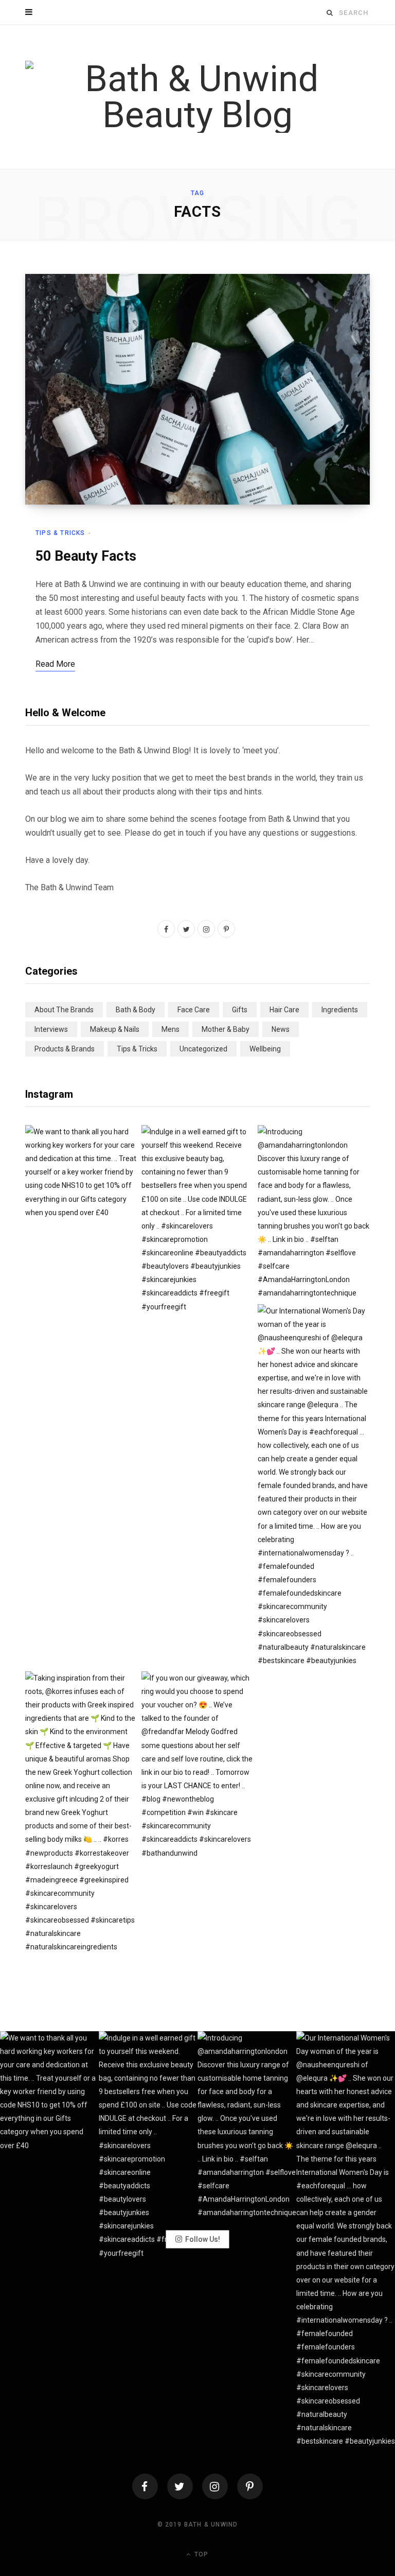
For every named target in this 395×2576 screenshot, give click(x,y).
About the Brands (64, 1010)
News (281, 1029)
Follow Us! (203, 2239)
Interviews (51, 1029)
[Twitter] (180, 2486)
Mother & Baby (226, 1029)
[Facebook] (145, 2486)
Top (200, 2554)
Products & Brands (65, 1049)
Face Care (194, 1010)
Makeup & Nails (115, 1029)
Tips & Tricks (60, 533)
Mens (170, 1029)
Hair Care (284, 1010)
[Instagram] (215, 2486)
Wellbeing (265, 1049)
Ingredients (340, 1010)
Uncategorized (203, 1049)
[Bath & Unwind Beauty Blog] (197, 97)
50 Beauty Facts (86, 556)
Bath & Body (136, 1010)
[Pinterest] (250, 2486)
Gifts (240, 1010)
